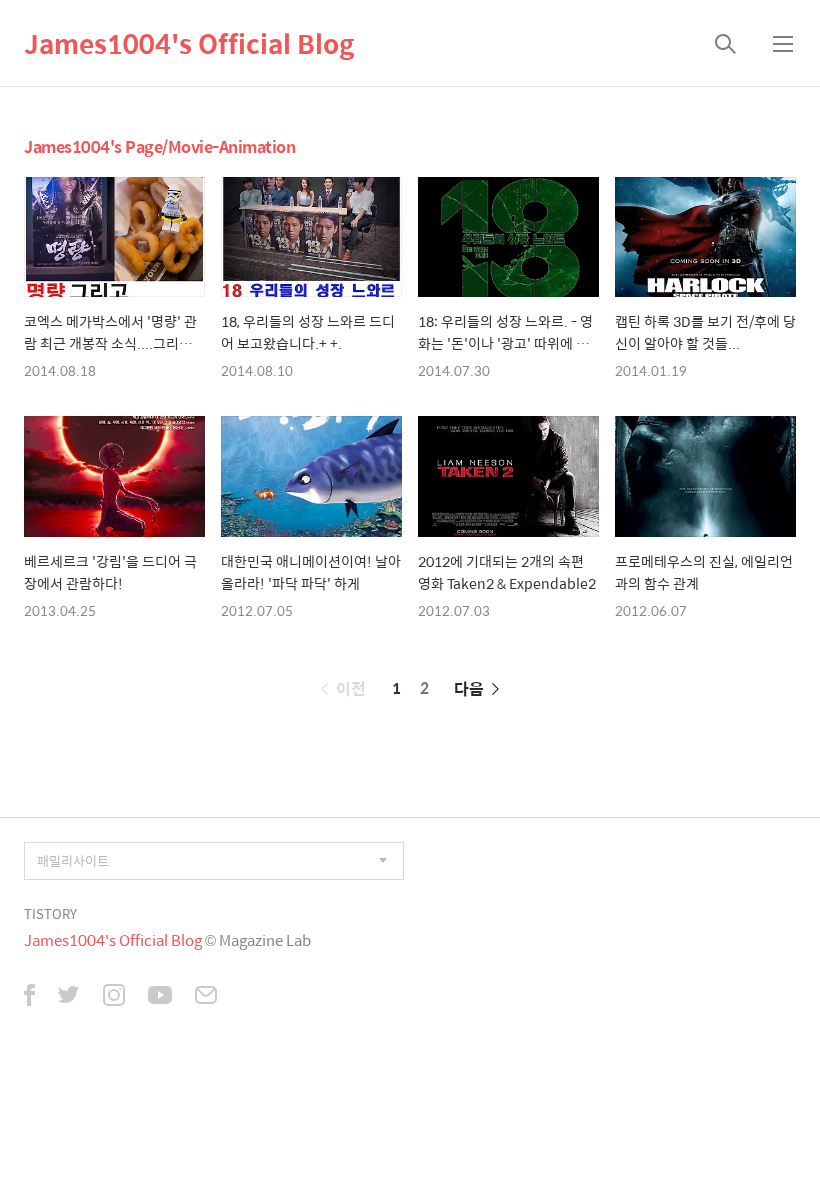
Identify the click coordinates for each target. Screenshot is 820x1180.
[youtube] (160, 997)
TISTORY (50, 913)
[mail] (206, 997)
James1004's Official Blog (189, 43)
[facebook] (29, 997)
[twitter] (69, 997)
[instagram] (114, 997)
